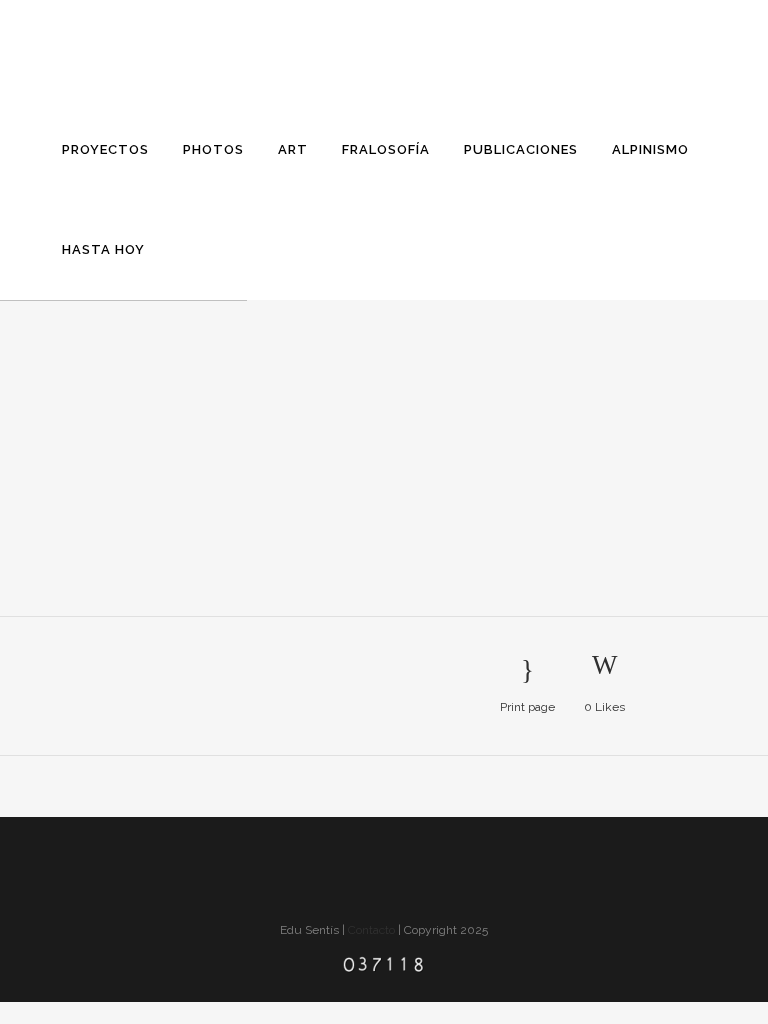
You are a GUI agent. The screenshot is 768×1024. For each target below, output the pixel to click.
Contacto (371, 930)
